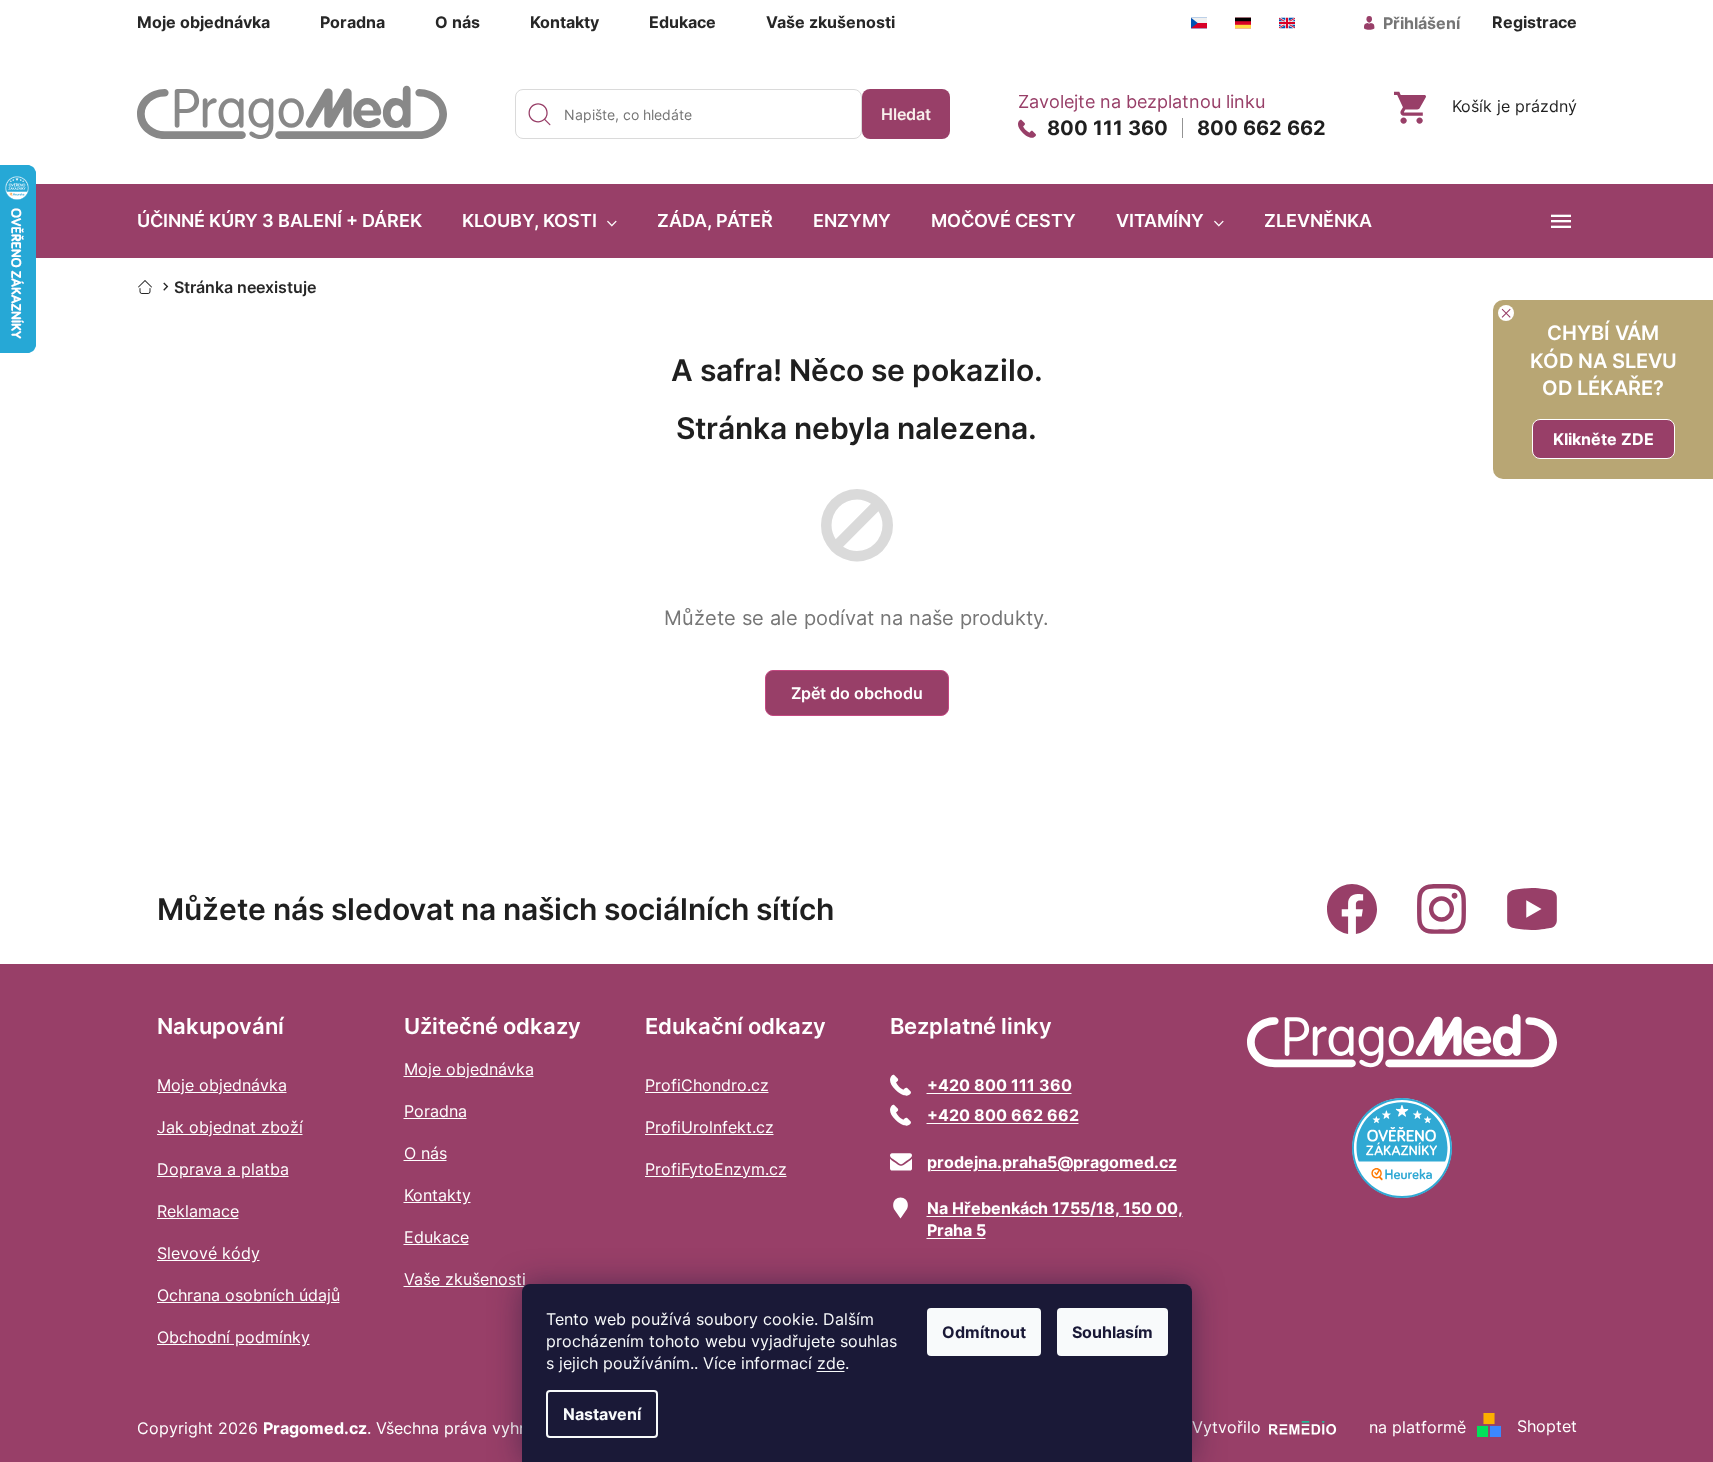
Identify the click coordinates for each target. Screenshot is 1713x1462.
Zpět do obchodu (857, 693)
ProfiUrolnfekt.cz (709, 1127)
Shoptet (1547, 1427)
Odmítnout (984, 1332)
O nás (457, 22)
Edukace (682, 22)
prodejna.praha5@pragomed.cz (1052, 1162)
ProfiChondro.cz (707, 1085)
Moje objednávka (203, 22)
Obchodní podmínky (233, 1337)
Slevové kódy (208, 1253)
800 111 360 (1107, 128)
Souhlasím (1112, 1332)
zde (831, 1363)
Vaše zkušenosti (830, 22)
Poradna (352, 22)
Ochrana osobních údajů (248, 1295)
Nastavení (602, 1414)
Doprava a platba (223, 1169)
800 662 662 (1261, 128)
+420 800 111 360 (999, 1085)
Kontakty (564, 22)
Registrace (1534, 22)
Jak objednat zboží (230, 1127)
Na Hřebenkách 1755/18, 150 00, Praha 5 (1055, 1219)
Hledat (906, 114)
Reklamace (198, 1211)
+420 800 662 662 (1003, 1115)
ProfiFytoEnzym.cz (716, 1169)
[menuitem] (279, 221)
